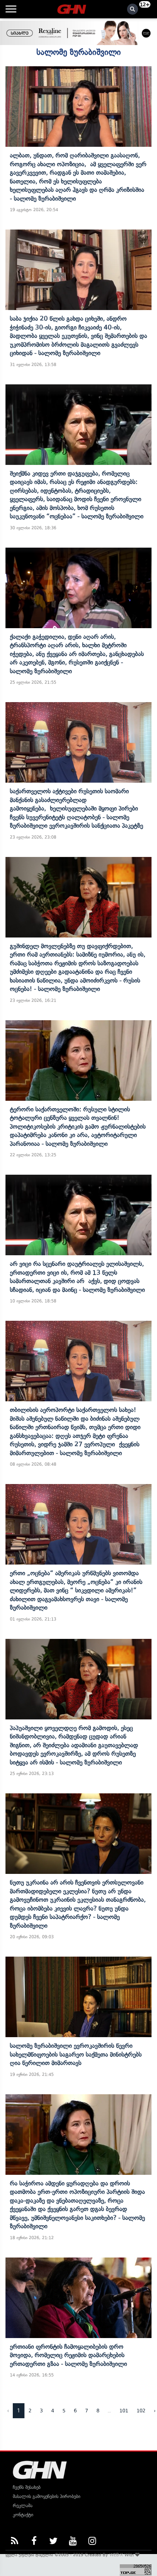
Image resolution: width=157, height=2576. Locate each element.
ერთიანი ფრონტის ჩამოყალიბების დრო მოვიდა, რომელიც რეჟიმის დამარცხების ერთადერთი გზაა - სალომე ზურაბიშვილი (68, 2355)
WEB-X (116, 2555)
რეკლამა (23, 2506)
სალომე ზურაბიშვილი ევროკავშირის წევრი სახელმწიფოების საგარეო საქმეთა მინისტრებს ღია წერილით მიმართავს (76, 2054)
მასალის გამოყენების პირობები (47, 2496)
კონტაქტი (23, 2515)
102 (141, 2411)
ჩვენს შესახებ (27, 2487)
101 (124, 2411)
